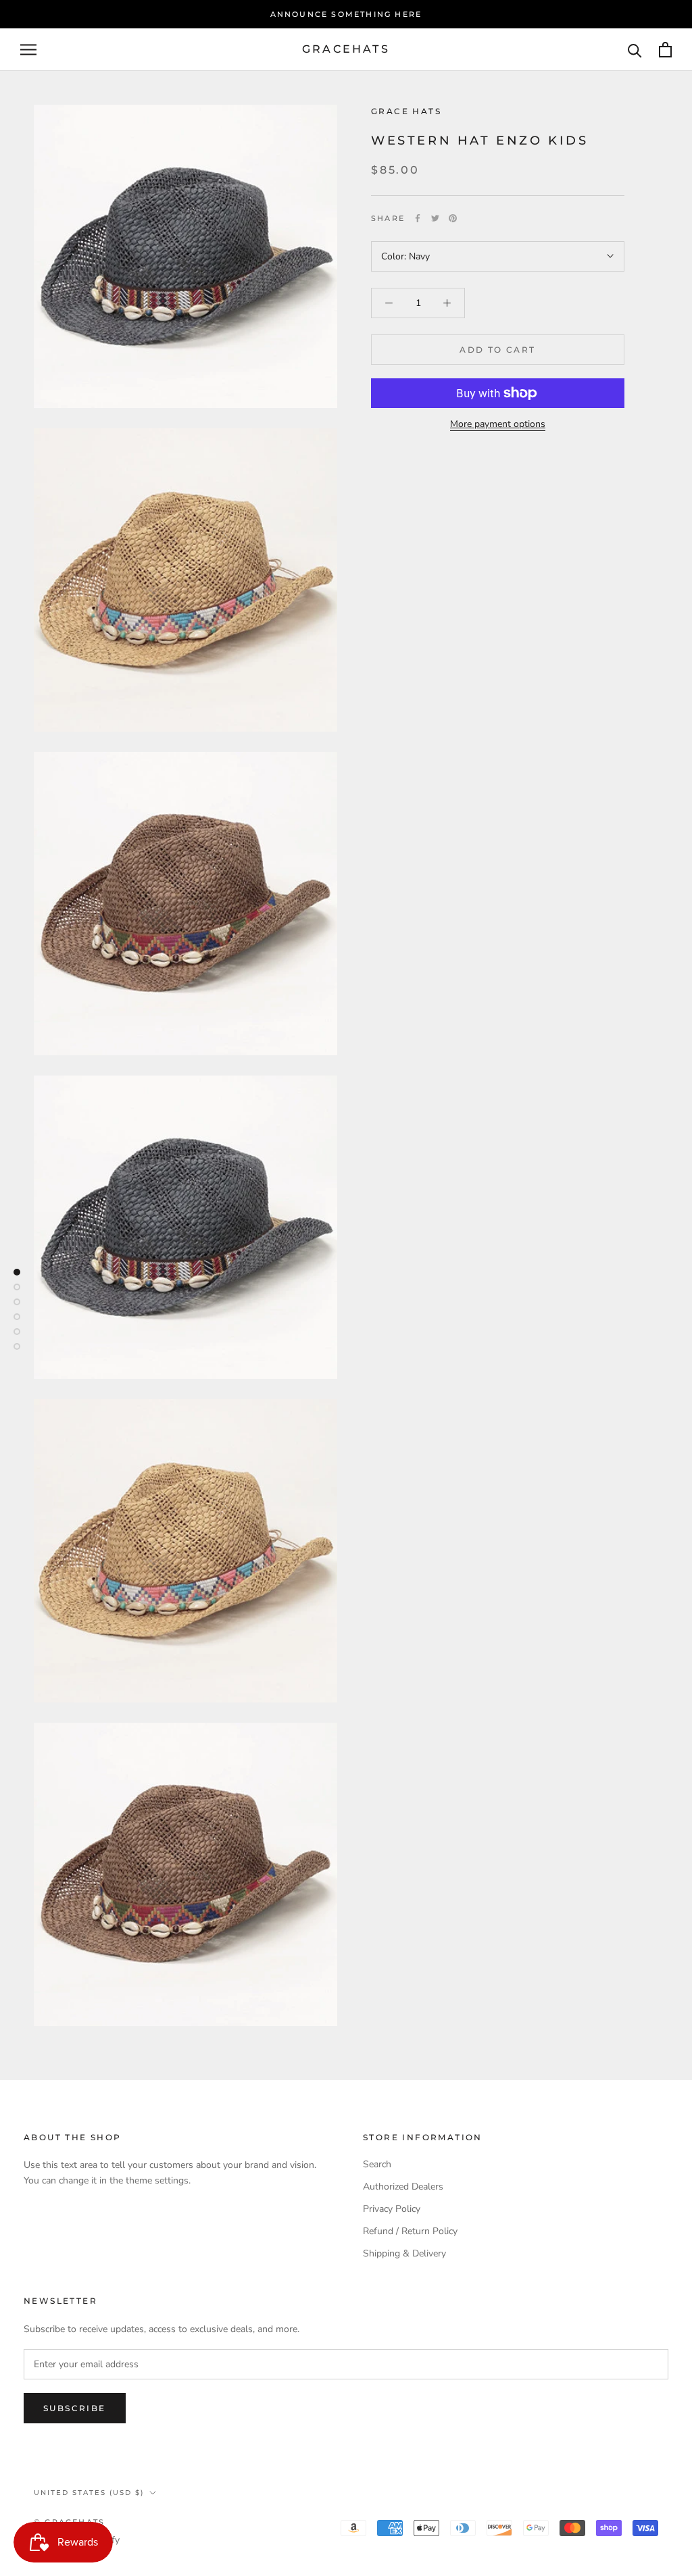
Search (377, 2164)
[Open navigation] (28, 50)
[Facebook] (418, 218)
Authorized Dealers (403, 2187)
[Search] (635, 50)
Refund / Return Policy (410, 2231)
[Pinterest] (453, 218)
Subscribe (75, 2408)
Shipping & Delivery (404, 2253)
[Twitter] (435, 218)
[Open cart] (665, 50)
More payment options (498, 424)
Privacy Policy (392, 2209)
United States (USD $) (89, 2493)
